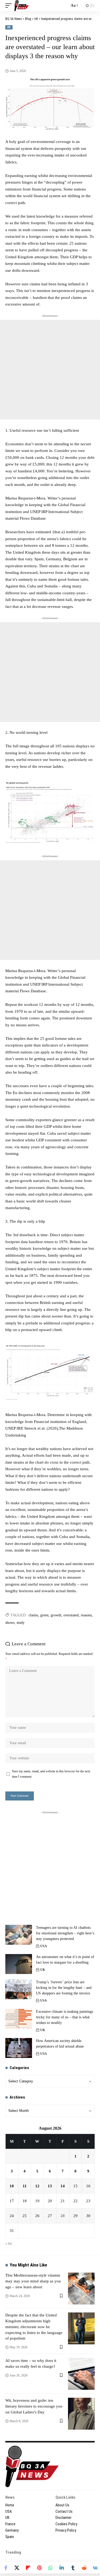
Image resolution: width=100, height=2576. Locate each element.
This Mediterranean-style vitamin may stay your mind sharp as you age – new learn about (33, 2281)
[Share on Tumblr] (73, 2568)
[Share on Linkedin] (62, 2568)
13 (50, 2186)
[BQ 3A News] (22, 6)
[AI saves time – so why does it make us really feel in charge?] (81, 2374)
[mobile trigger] (10, 6)
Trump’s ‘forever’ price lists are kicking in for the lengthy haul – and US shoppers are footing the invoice (64, 1988)
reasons (86, 1615)
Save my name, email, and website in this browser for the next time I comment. (51, 1774)
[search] (64, 6)
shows (10, 1623)
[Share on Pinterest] (39, 2568)
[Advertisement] (50, 370)
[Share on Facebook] (6, 2568)
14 (63, 2186)
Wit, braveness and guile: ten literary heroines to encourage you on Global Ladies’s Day (34, 2406)
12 (37, 2186)
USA (44, 1946)
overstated (71, 1615)
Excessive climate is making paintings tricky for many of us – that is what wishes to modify (65, 2017)
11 (25, 2186)
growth (56, 1615)
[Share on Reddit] (84, 2568)
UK (9, 27)
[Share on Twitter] (17, 2568)
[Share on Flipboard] (28, 2568)
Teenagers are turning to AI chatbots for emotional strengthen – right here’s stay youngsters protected (65, 1933)
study (21, 1623)
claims (33, 1615)
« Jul (8, 2244)
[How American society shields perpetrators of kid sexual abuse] (19, 2048)
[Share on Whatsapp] (50, 2568)
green (44, 1615)
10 (12, 2186)
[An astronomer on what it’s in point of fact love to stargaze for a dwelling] (19, 1964)
